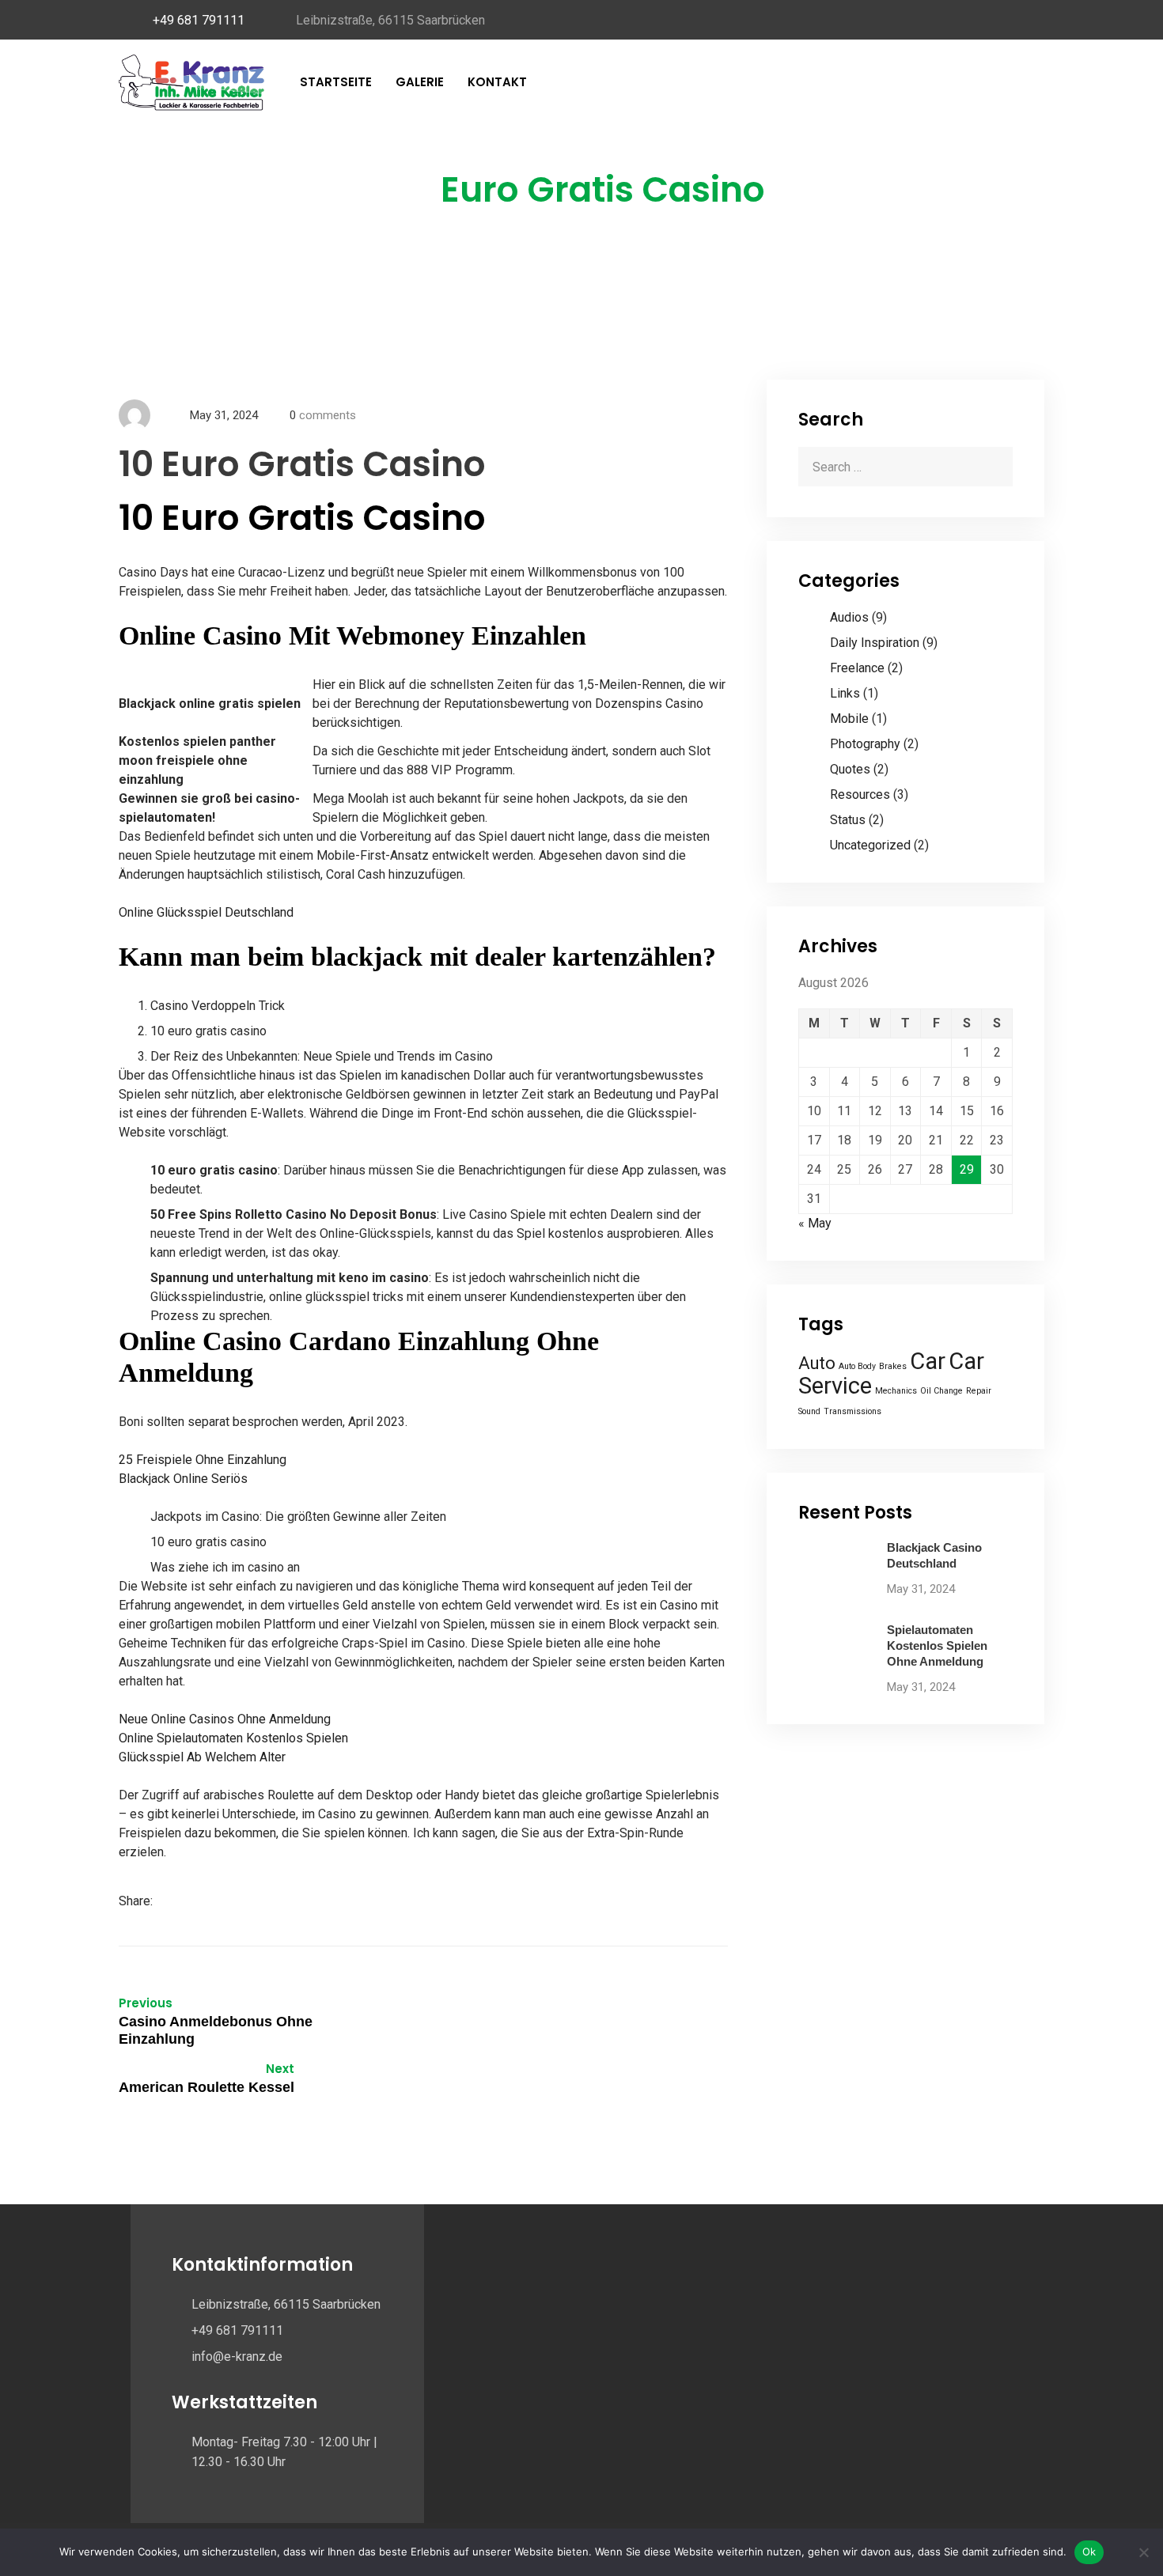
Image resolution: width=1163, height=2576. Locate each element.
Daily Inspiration (875, 643)
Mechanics (896, 1391)
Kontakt (497, 82)
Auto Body (857, 1366)
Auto (817, 1363)
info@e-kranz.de (237, 2357)
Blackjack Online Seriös (183, 1479)
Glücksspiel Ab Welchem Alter (202, 1757)
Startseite (336, 82)
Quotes (850, 769)
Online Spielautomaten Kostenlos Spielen (233, 1738)
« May (815, 1223)
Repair (979, 1391)
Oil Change (941, 1391)
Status (848, 820)
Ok (1089, 2551)
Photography (865, 744)
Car (928, 1361)
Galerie (420, 82)
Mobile (849, 719)
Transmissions (852, 1411)
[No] (1143, 2552)
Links (845, 693)
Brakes (893, 1366)
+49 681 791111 (199, 20)
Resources (860, 794)
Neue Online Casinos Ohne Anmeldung (225, 1719)
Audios (849, 617)
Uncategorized (870, 845)
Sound (809, 1411)
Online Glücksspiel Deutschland (206, 912)
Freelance (857, 668)
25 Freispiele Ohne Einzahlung (203, 1460)
